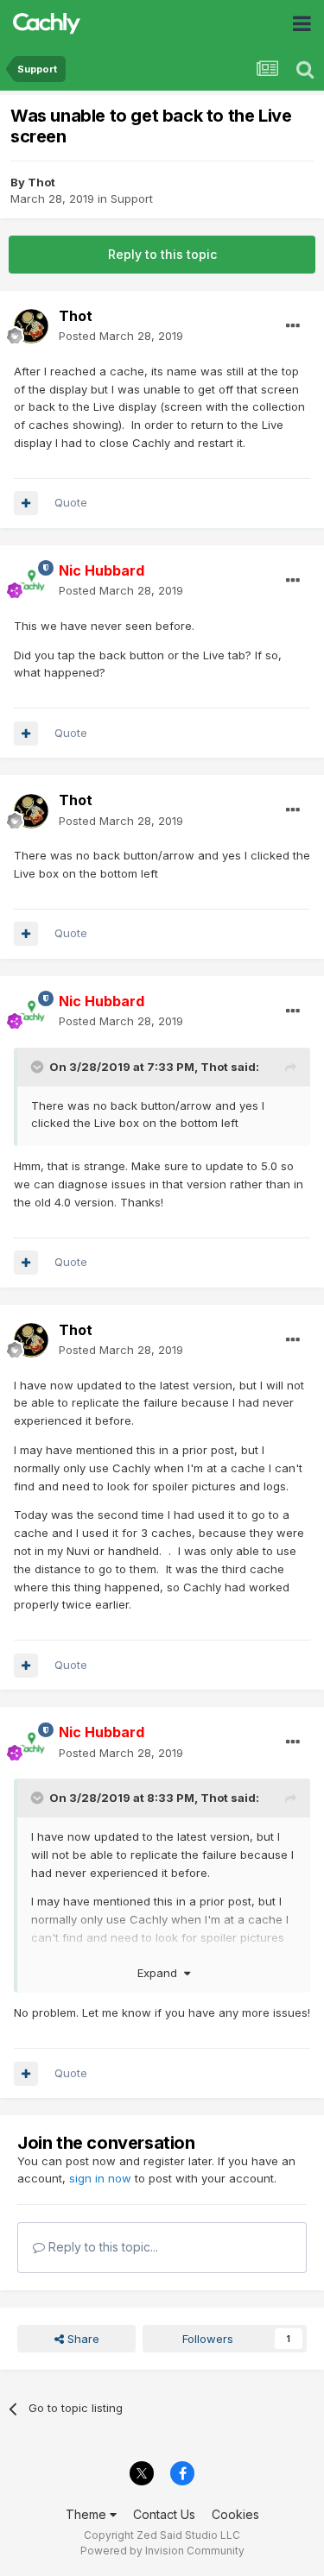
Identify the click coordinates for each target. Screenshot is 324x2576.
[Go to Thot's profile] (31, 326)
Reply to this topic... (102, 2247)
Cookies (235, 2514)
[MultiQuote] (26, 503)
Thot (41, 182)
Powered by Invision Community (162, 2551)
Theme (88, 2514)
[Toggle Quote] (39, 1067)
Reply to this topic (162, 254)
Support (132, 198)
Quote (71, 502)
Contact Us (164, 2514)
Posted (121, 336)
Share (82, 2339)
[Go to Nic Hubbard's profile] (31, 581)
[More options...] (293, 326)
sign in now (100, 2178)
